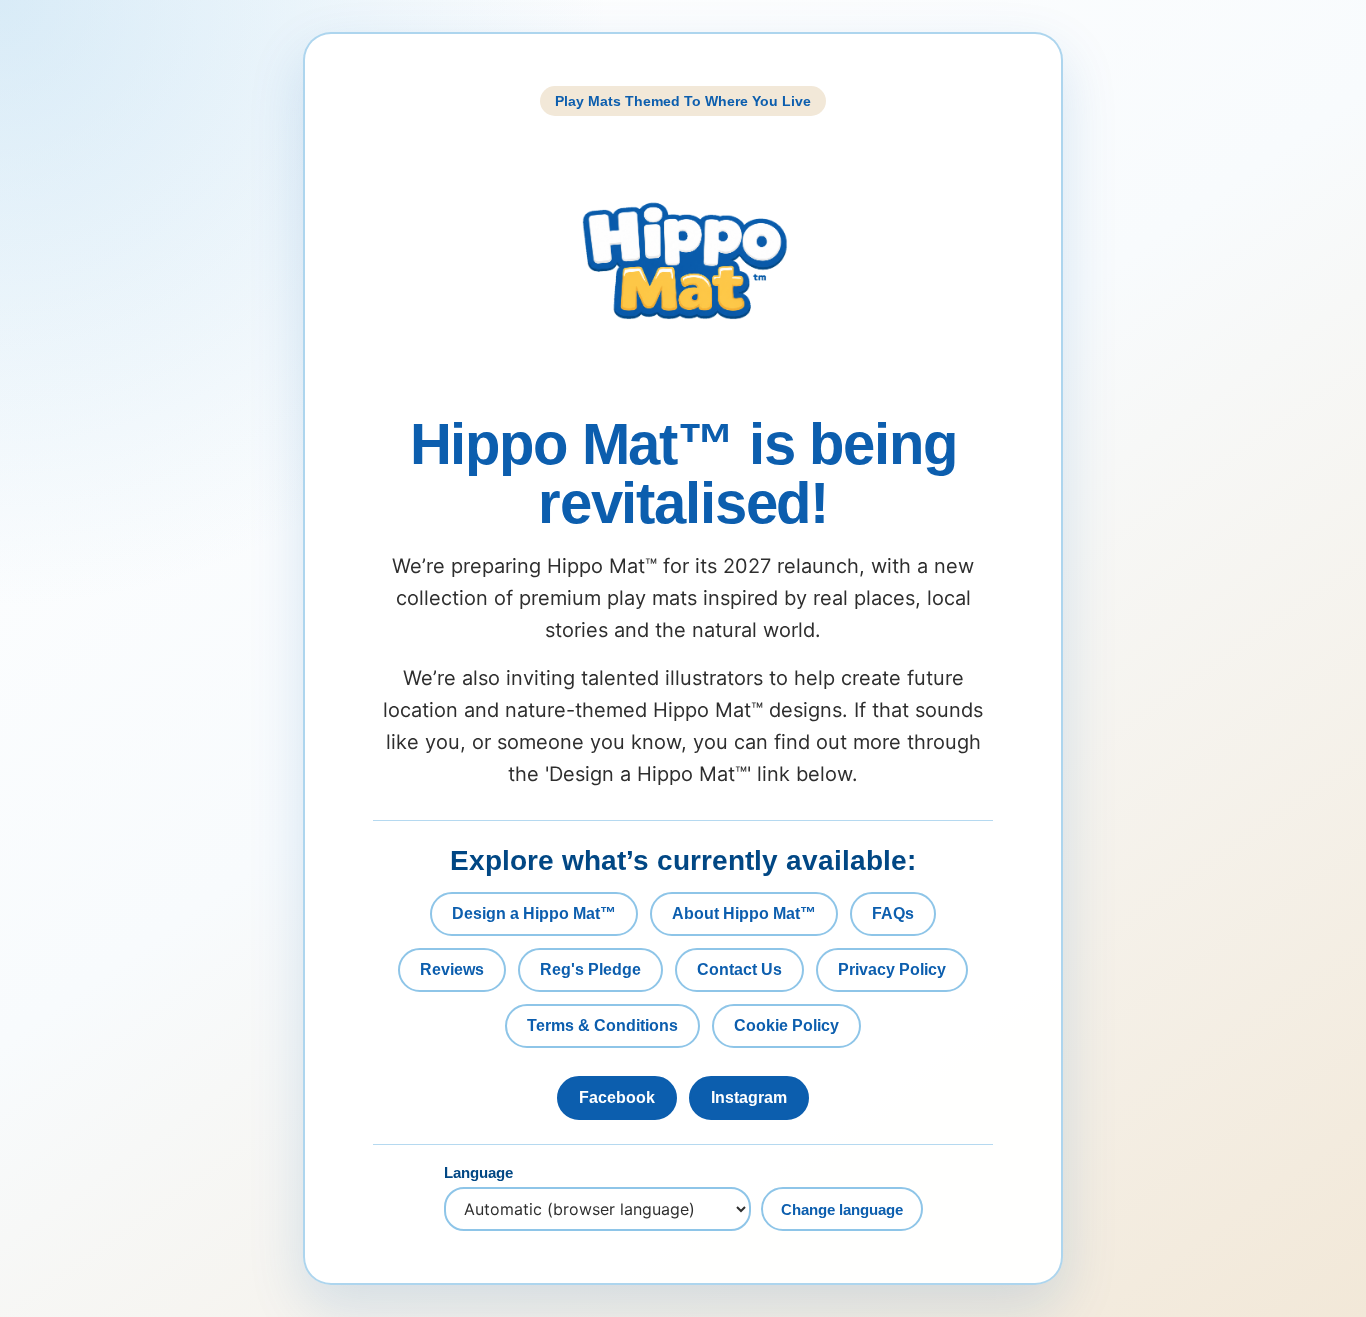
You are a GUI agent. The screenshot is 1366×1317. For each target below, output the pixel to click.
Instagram (749, 1097)
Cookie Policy (786, 1025)
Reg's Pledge (590, 969)
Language (478, 1173)
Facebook (617, 1097)
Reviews (452, 969)
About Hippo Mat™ (744, 913)
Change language (842, 1209)
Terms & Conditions (602, 1025)
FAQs (893, 913)
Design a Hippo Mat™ (534, 913)
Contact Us (739, 969)
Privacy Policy (892, 969)
